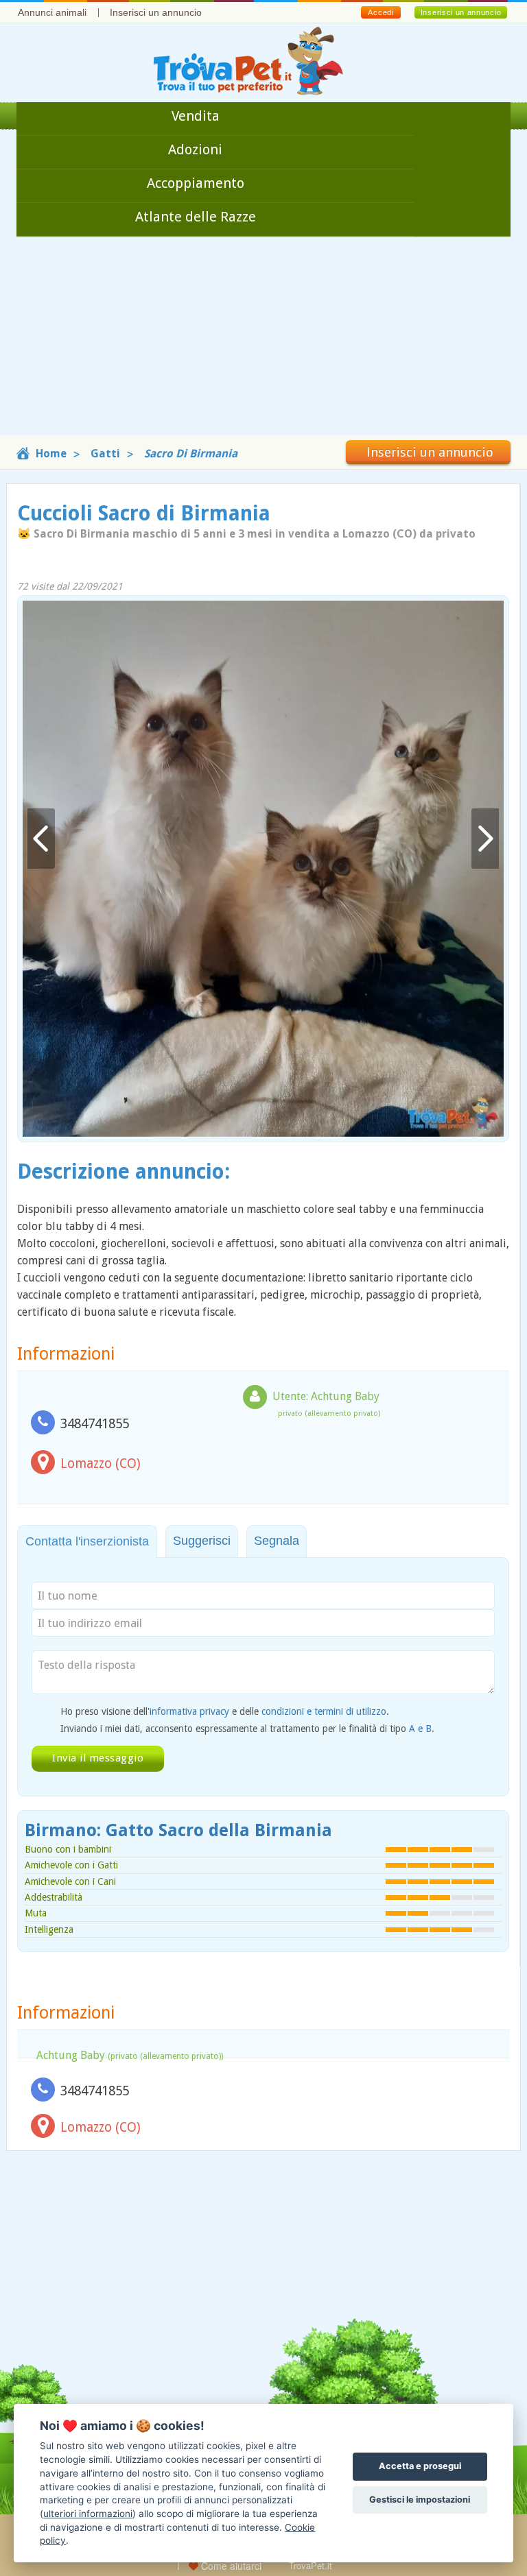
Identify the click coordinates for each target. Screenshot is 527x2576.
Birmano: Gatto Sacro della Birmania (178, 1830)
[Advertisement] (263, 339)
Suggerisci (202, 1541)
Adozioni (195, 149)
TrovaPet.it (311, 2565)
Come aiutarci (230, 2566)
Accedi (380, 12)
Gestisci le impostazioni (420, 2500)
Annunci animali (52, 12)
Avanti (485, 839)
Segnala (277, 1541)
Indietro (41, 839)
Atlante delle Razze (196, 217)
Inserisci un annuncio (156, 12)
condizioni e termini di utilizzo (324, 1711)
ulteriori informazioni (88, 2514)
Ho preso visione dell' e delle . (225, 1711)
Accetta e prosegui (420, 2466)
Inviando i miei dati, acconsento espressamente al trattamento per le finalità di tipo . (247, 1729)
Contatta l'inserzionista (87, 1541)
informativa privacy (189, 1711)
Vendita (196, 116)
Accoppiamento (196, 183)
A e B (420, 1729)
